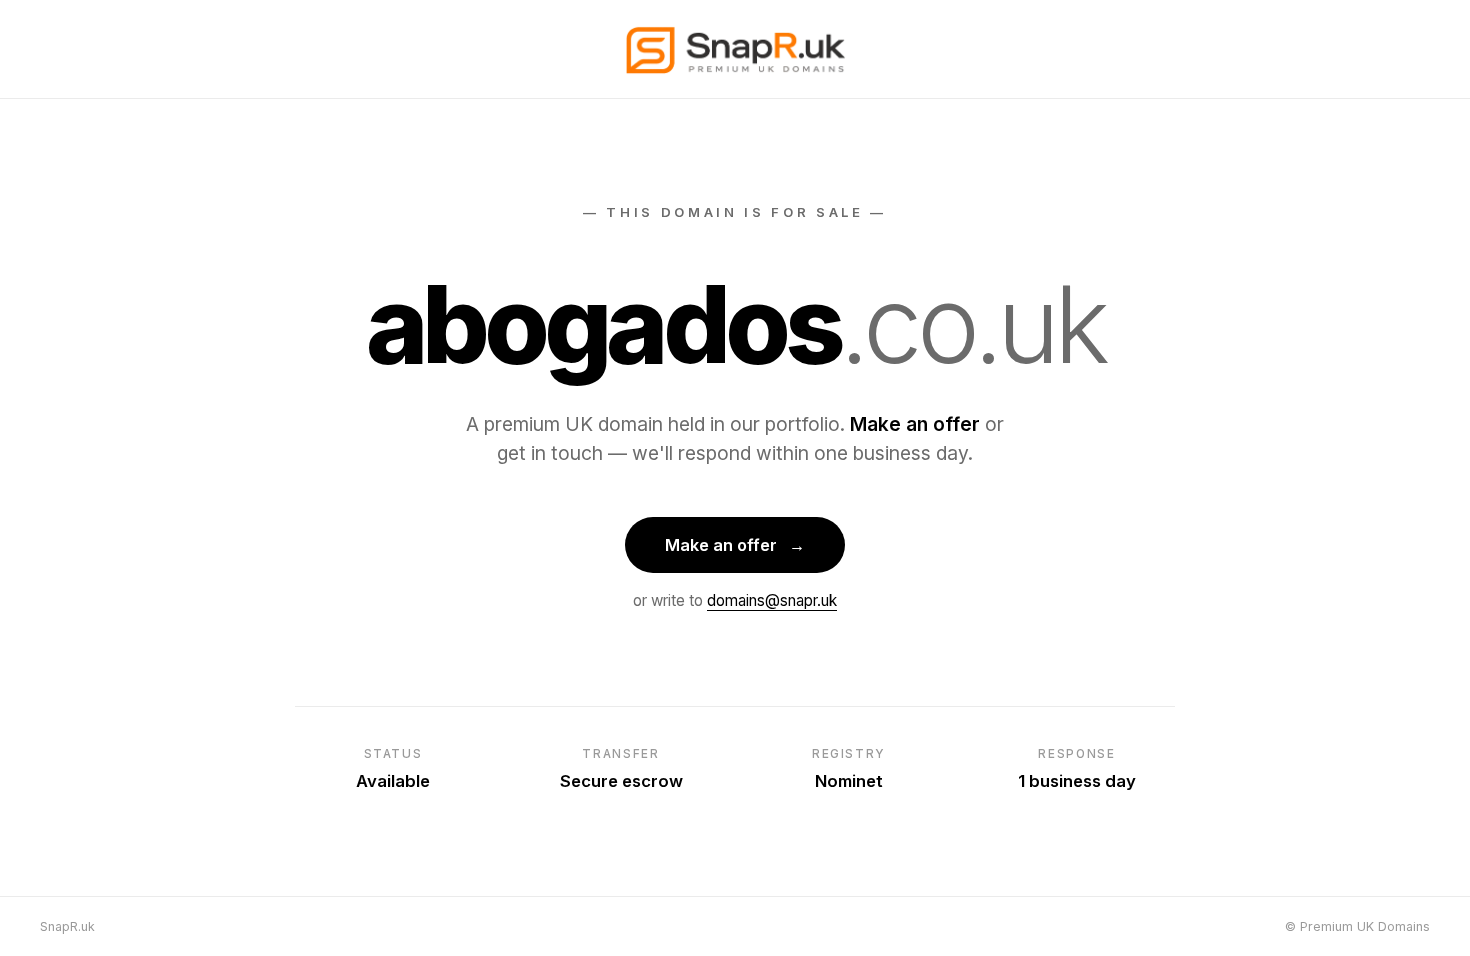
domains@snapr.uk (772, 600)
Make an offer (735, 545)
